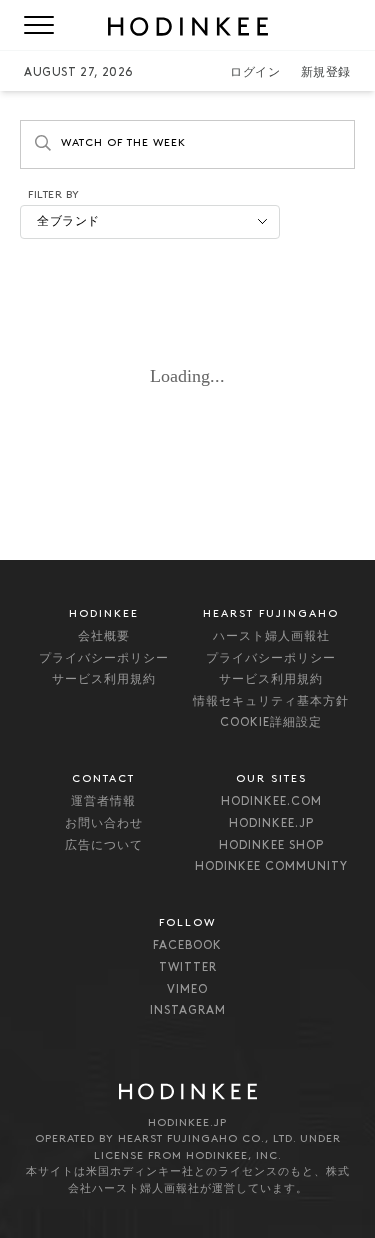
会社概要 (104, 637)
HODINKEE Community (271, 867)
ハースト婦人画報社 (271, 637)
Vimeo (187, 990)
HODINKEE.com (271, 802)
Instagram (188, 1011)
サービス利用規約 (104, 680)
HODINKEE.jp (271, 824)
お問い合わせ (104, 824)
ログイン (255, 73)
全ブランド (68, 222)
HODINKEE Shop (271, 846)
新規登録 (326, 73)
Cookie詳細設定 (271, 723)
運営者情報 (103, 802)
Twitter (188, 968)
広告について (104, 846)
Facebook (187, 946)
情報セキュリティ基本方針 (271, 702)
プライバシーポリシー (104, 659)
